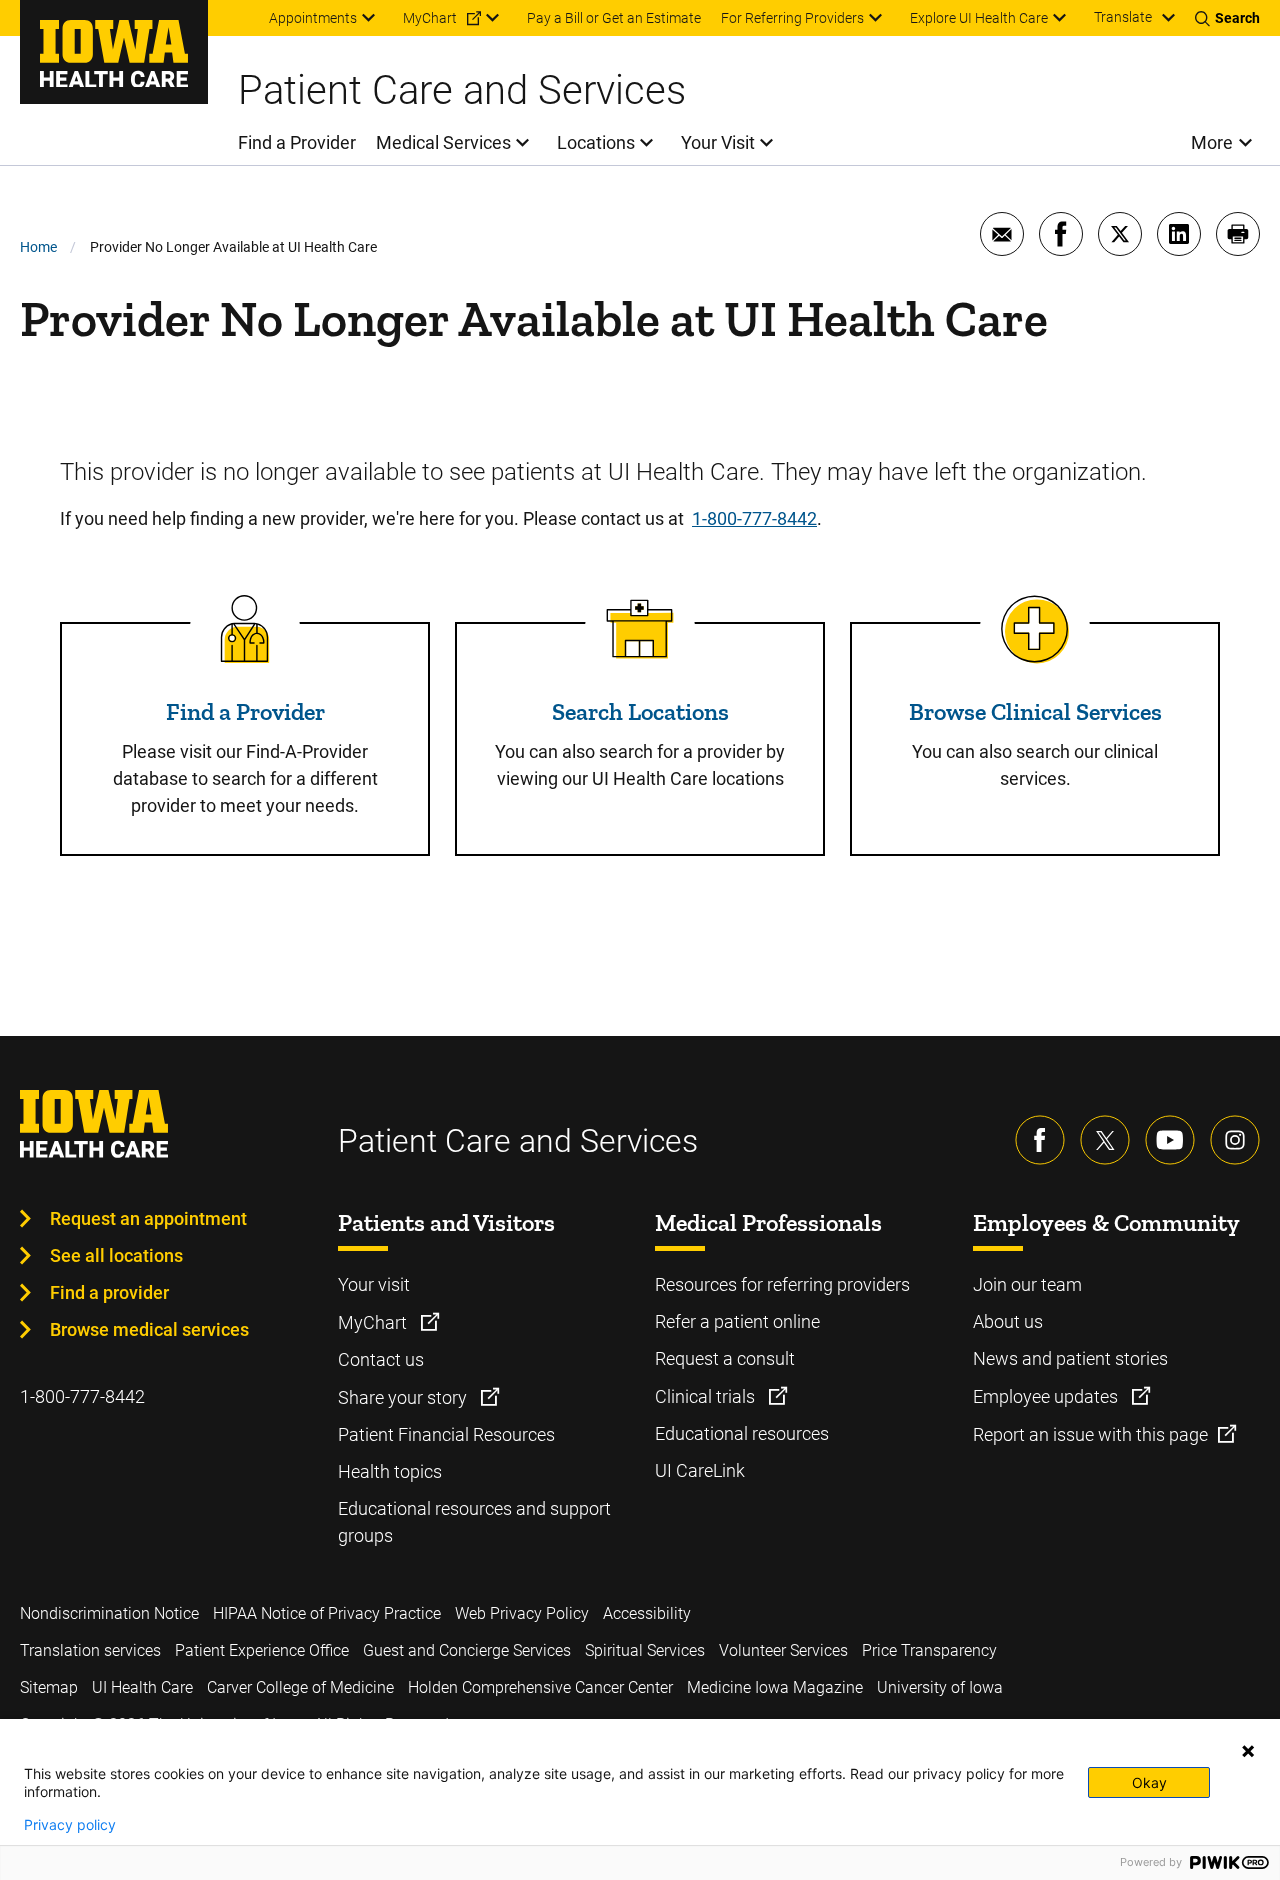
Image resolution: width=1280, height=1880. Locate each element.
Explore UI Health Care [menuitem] (979, 18)
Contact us (381, 1359)
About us (1008, 1321)
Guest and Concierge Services (467, 1650)
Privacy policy (70, 1825)
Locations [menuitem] (596, 142)
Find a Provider (245, 711)
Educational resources (742, 1433)
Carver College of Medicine (300, 1687)
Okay (1149, 1782)
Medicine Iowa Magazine (775, 1687)
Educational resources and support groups (474, 1522)
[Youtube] (1170, 1140)
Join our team (1027, 1284)
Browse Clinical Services (1035, 711)
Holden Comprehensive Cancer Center (540, 1687)
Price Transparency (929, 1650)
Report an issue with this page (1090, 1434)
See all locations (116, 1255)
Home (38, 247)
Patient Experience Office (262, 1650)
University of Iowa (940, 1687)
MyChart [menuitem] (430, 18)
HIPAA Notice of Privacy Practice (327, 1613)
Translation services (90, 1650)
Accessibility (647, 1613)
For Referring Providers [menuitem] (792, 18)
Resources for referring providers (782, 1284)
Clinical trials (707, 1396)
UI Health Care (142, 1687)
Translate (1123, 17)
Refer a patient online (737, 1321)
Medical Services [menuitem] (443, 142)
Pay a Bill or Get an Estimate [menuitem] (614, 18)
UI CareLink (700, 1470)
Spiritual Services (645, 1650)
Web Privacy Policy (522, 1613)
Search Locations (640, 711)
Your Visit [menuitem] (718, 142)
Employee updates (1047, 1396)
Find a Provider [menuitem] (297, 142)
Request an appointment (148, 1218)
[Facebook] (1040, 1140)
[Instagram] (1235, 1140)
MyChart (374, 1322)
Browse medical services (149, 1329)
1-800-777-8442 (754, 518)
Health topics (390, 1471)
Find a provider (109, 1292)
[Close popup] (1248, 1751)
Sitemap (49, 1687)
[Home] (114, 52)
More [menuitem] (1212, 142)
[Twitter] (1105, 1140)
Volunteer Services (783, 1650)
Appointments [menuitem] (313, 18)
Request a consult (725, 1358)
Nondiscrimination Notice (109, 1613)
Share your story (404, 1397)
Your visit (374, 1284)
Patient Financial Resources (446, 1434)
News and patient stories (1070, 1358)
